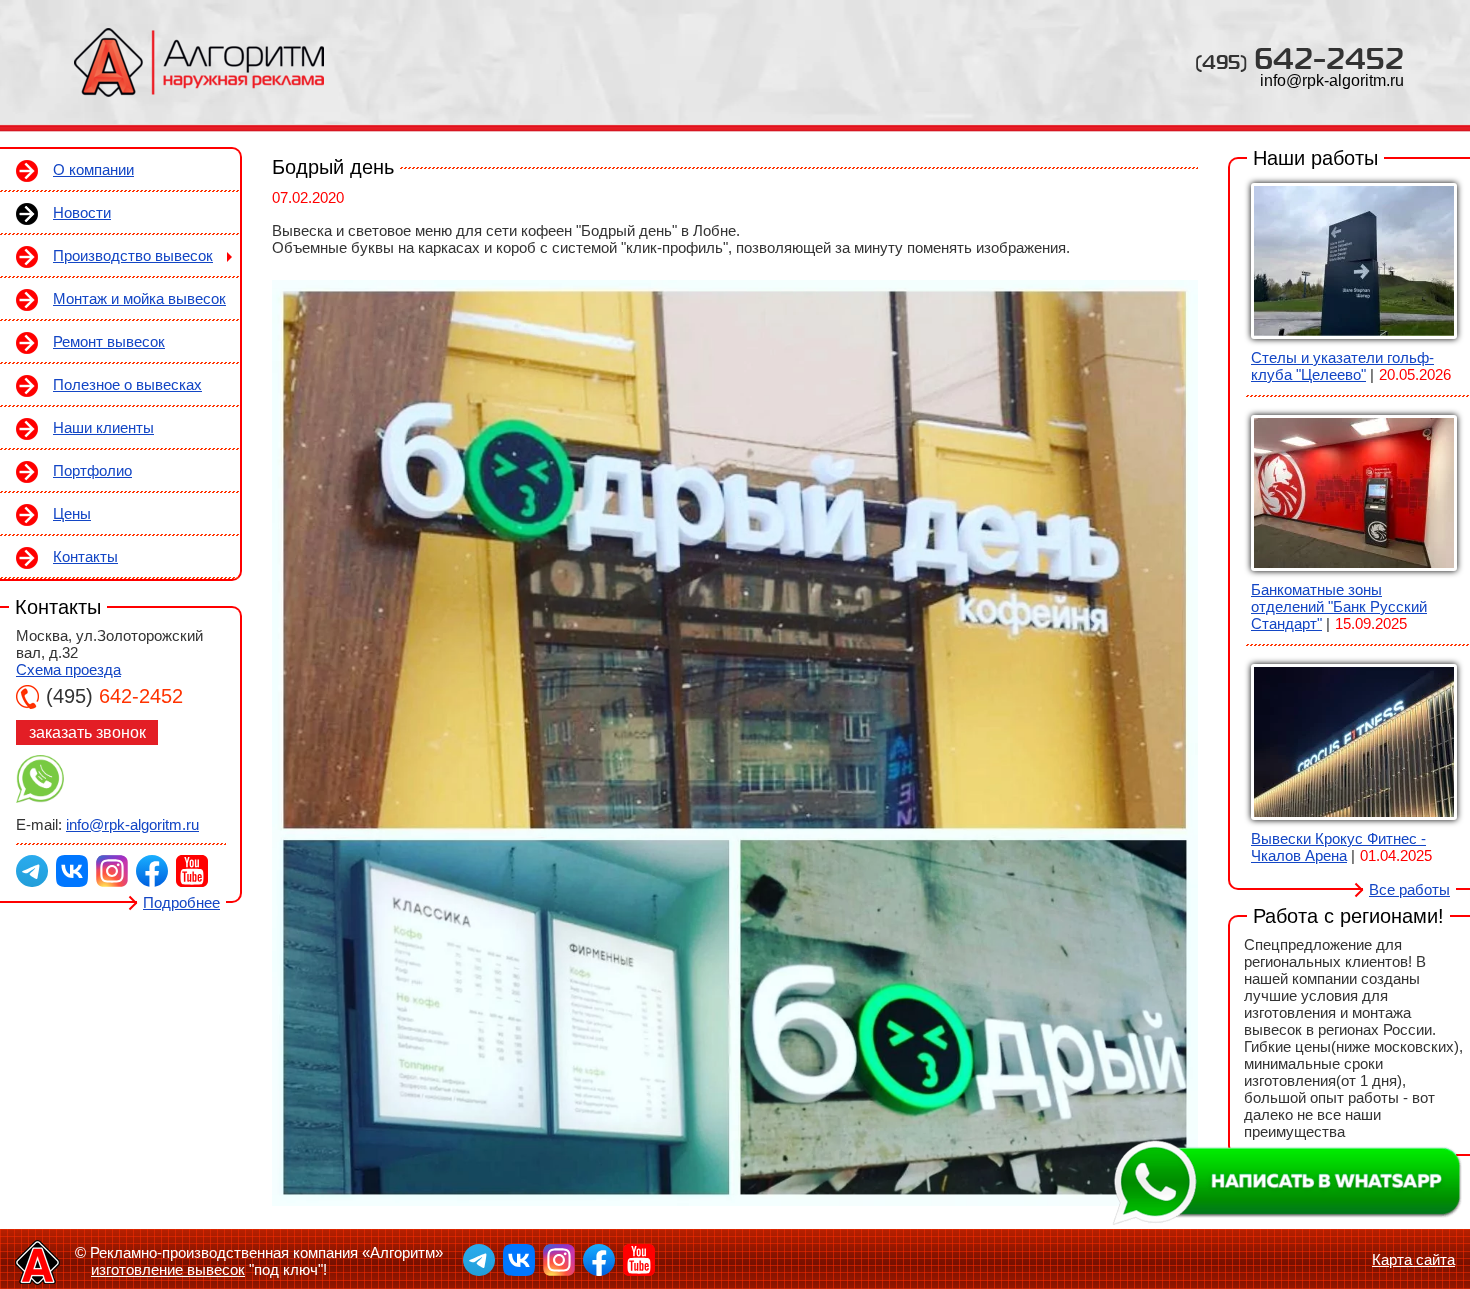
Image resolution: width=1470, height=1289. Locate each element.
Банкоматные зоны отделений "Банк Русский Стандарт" (1339, 606)
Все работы (1409, 889)
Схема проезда (68, 669)
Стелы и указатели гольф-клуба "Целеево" (1342, 366)
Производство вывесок (133, 255)
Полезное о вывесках (127, 384)
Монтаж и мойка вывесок (139, 298)
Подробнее (181, 902)
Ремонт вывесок (109, 341)
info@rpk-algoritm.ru (1332, 80)
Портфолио (92, 470)
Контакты (85, 556)
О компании (93, 169)
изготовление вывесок (168, 1269)
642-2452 (1299, 57)
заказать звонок (87, 732)
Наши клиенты (103, 427)
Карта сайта (1413, 1259)
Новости (82, 212)
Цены (72, 513)
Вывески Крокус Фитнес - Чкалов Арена (1338, 847)
